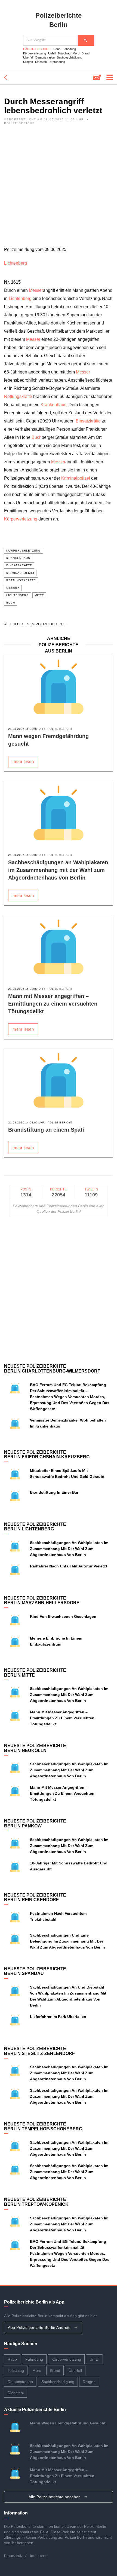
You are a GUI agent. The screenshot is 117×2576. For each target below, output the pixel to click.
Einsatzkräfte (88, 421)
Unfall (52, 53)
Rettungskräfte (18, 396)
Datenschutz (13, 2556)
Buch (37, 437)
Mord (76, 53)
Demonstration (45, 57)
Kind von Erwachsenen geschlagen (63, 1616)
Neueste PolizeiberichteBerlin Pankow (35, 1823)
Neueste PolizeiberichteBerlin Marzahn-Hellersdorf (42, 1601)
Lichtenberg (16, 263)
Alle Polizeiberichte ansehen (55, 2497)
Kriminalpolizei (76, 478)
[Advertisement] (59, 187)
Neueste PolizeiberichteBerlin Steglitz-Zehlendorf (39, 2051)
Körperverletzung (35, 53)
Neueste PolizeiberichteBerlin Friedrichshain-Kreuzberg (47, 1455)
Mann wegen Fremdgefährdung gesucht (68, 2423)
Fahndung (69, 49)
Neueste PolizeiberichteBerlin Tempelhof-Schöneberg (43, 2126)
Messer (36, 290)
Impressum (38, 2556)
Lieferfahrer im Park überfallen (58, 2017)
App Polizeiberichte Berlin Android (40, 2327)
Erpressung (57, 62)
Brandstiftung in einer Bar (54, 1492)
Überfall (28, 57)
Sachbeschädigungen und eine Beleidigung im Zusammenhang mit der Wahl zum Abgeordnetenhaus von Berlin (67, 1941)
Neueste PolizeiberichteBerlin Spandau (35, 1971)
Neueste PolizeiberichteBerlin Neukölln (35, 1748)
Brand (86, 53)
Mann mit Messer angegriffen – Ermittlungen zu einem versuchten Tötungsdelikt (53, 1004)
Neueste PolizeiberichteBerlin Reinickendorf (35, 1897)
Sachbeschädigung (70, 57)
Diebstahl (41, 62)
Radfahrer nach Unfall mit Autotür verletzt (69, 1566)
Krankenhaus (53, 405)
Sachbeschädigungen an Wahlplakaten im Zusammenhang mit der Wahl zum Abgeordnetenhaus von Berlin (58, 870)
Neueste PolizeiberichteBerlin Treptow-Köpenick (36, 2202)
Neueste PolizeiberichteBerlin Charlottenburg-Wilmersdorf (52, 1369)
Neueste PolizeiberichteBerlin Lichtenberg (35, 1527)
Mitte (39, 595)
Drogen (28, 62)
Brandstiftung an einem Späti (46, 1130)
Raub (57, 49)
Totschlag (64, 53)
